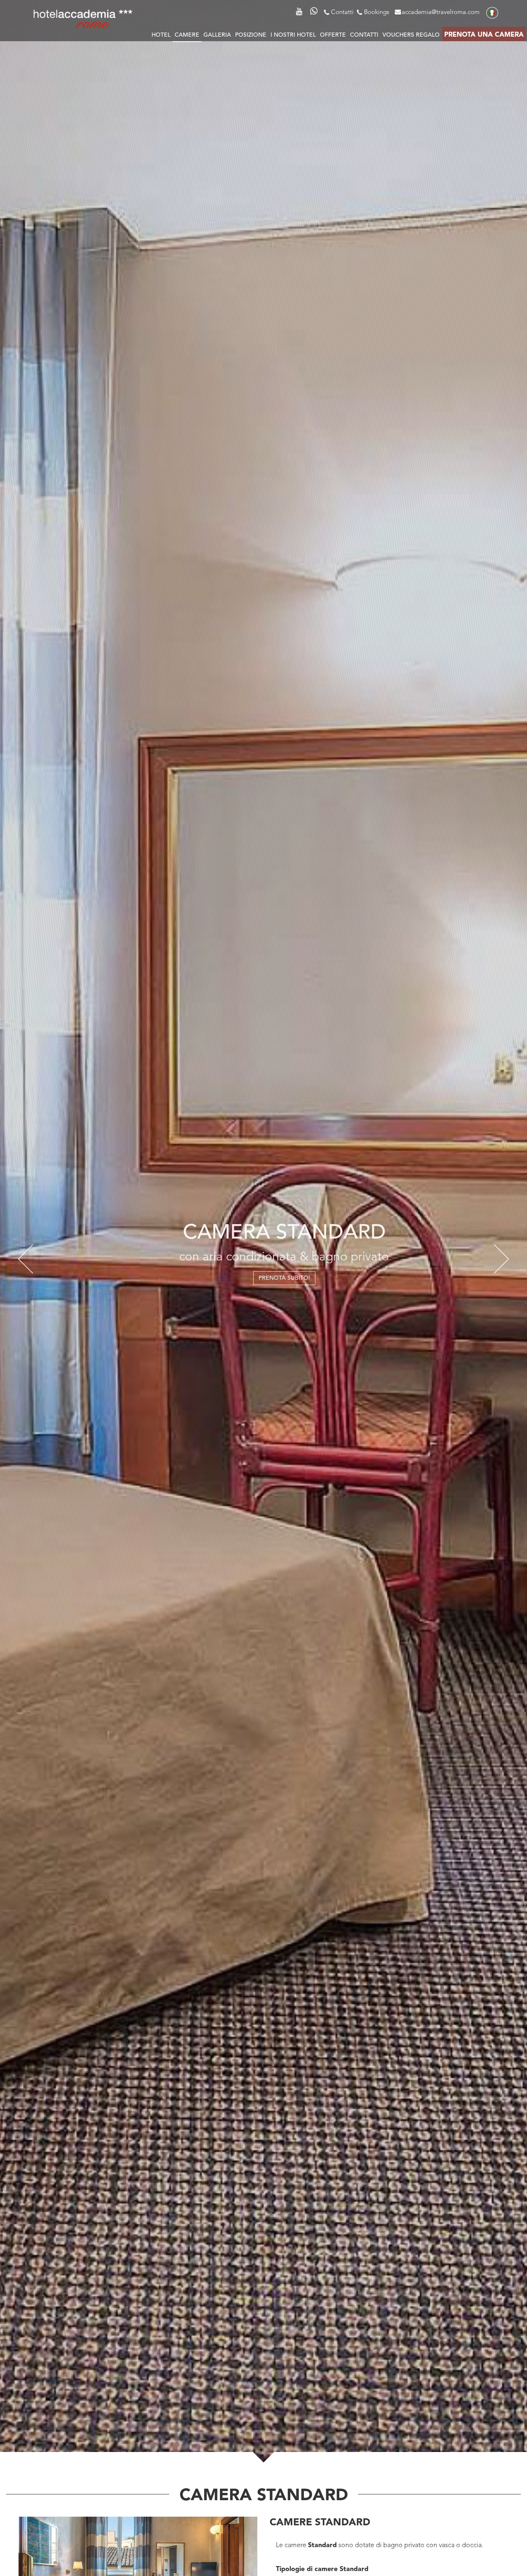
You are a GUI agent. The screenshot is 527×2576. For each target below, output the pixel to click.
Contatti (342, 13)
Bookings (377, 13)
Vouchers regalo (411, 35)
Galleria (217, 35)
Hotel (161, 35)
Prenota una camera (484, 35)
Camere (187, 35)
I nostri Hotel (293, 35)
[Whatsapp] (314, 13)
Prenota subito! (264, 1276)
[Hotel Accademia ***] (83, 18)
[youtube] (301, 10)
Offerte (333, 35)
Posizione (251, 35)
